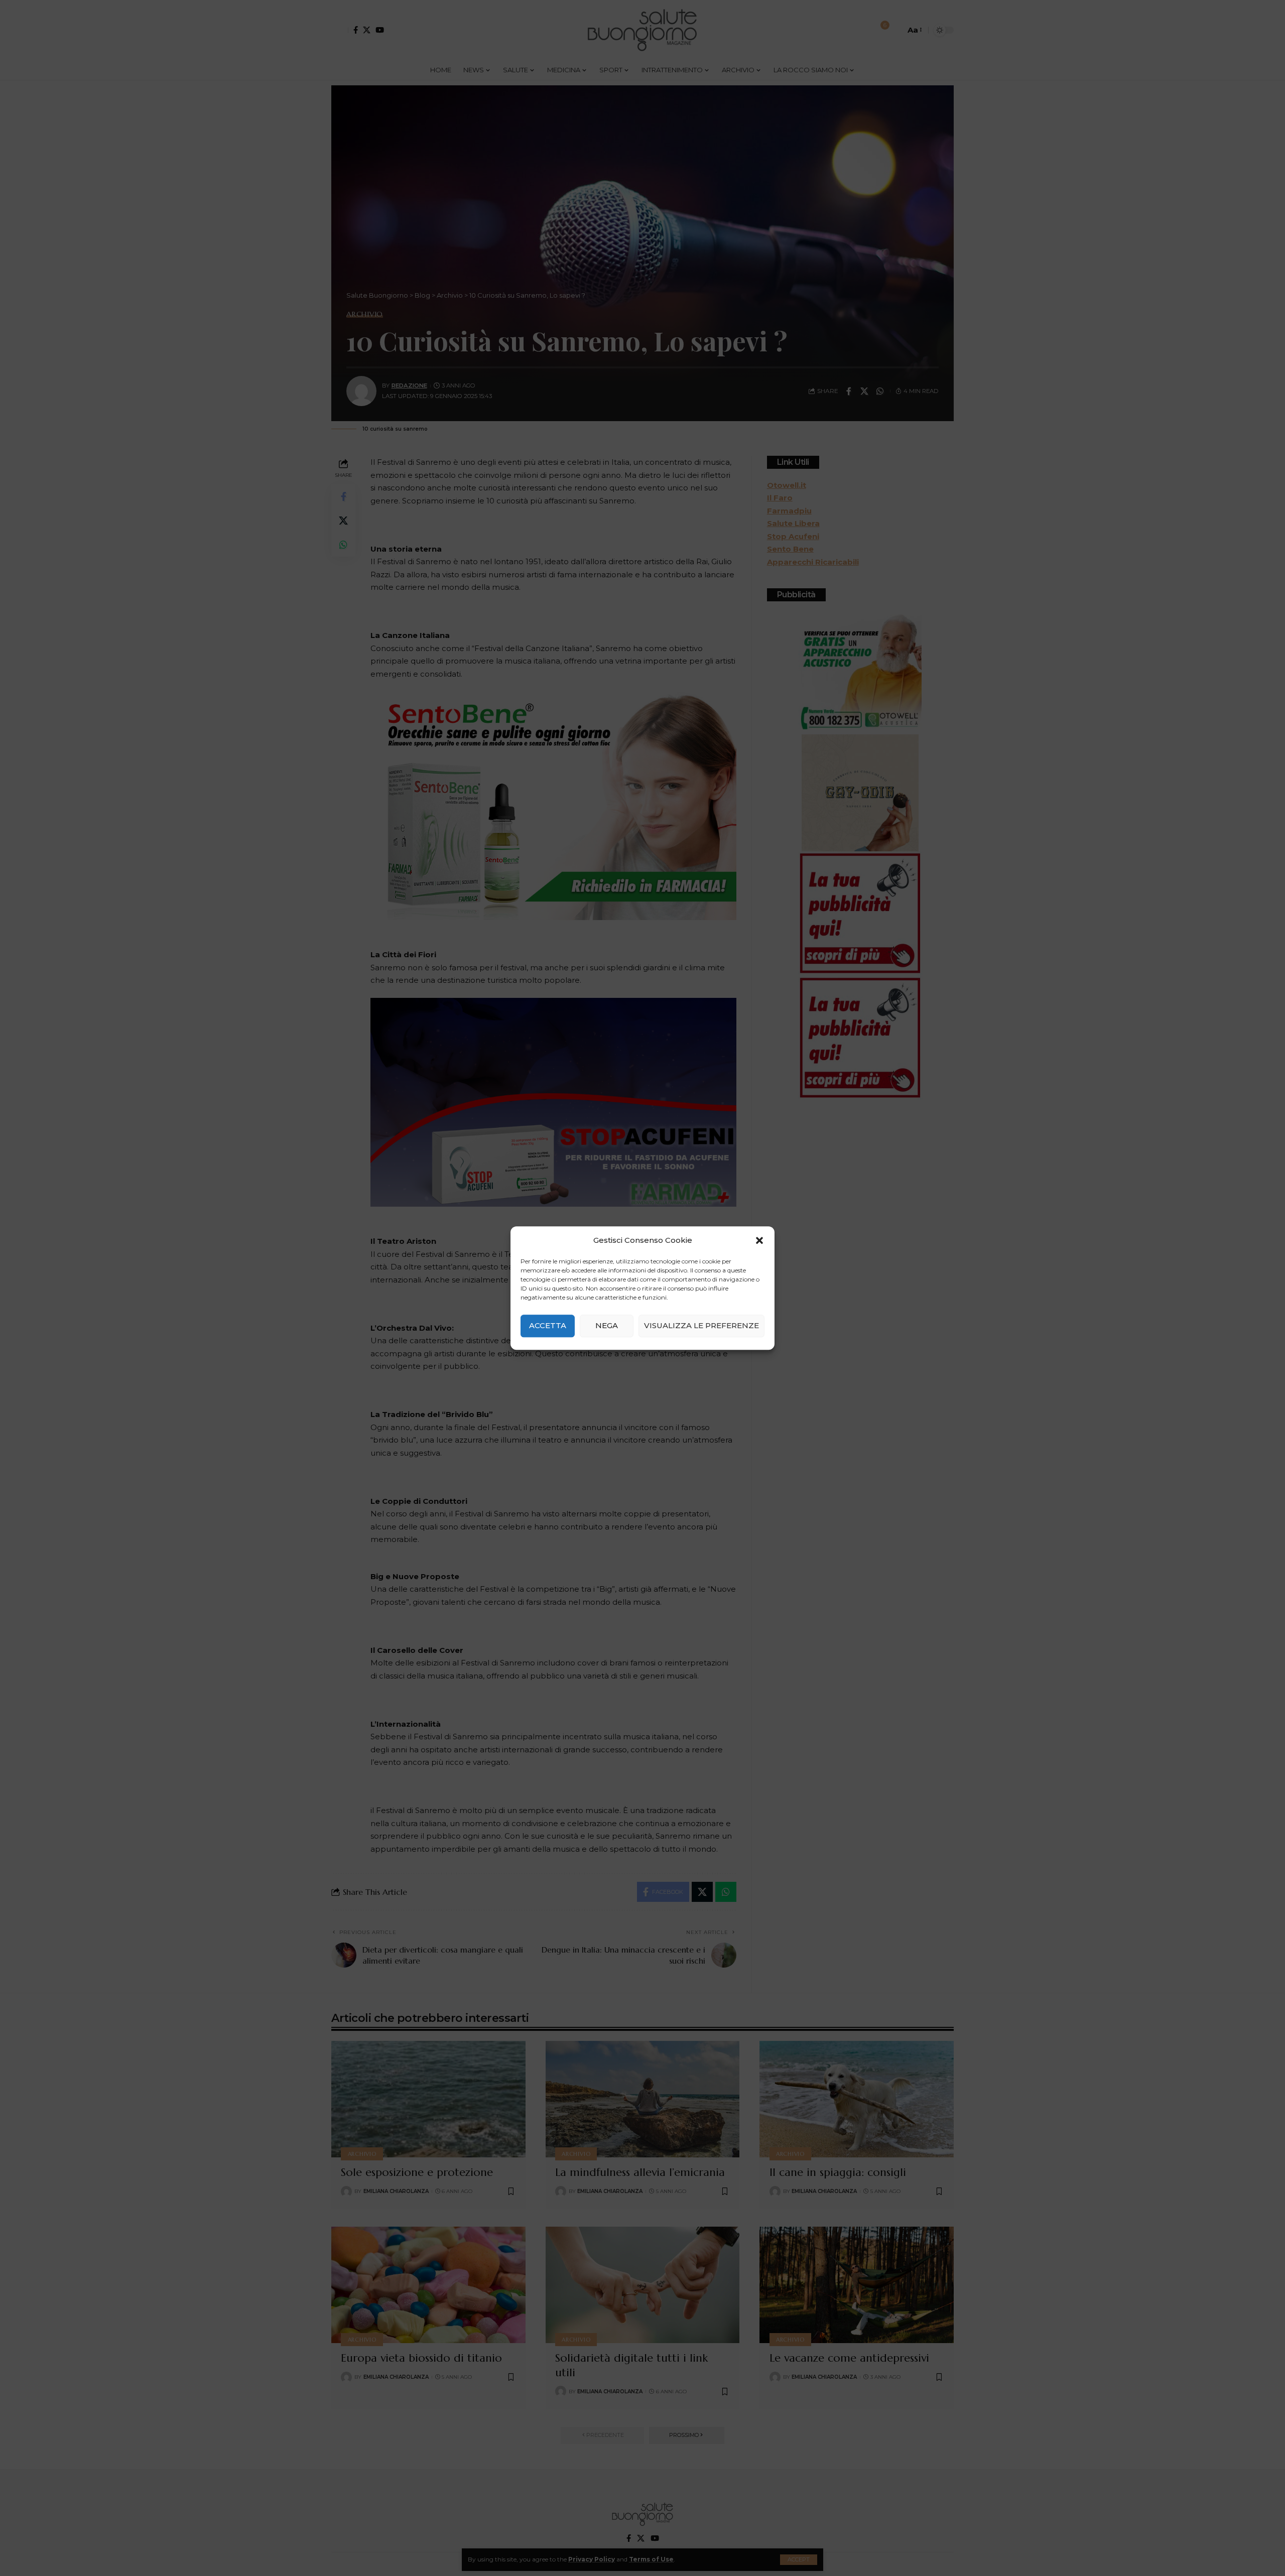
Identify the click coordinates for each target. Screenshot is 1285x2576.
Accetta (548, 1325)
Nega (607, 1325)
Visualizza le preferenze (701, 1325)
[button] (759, 1240)
